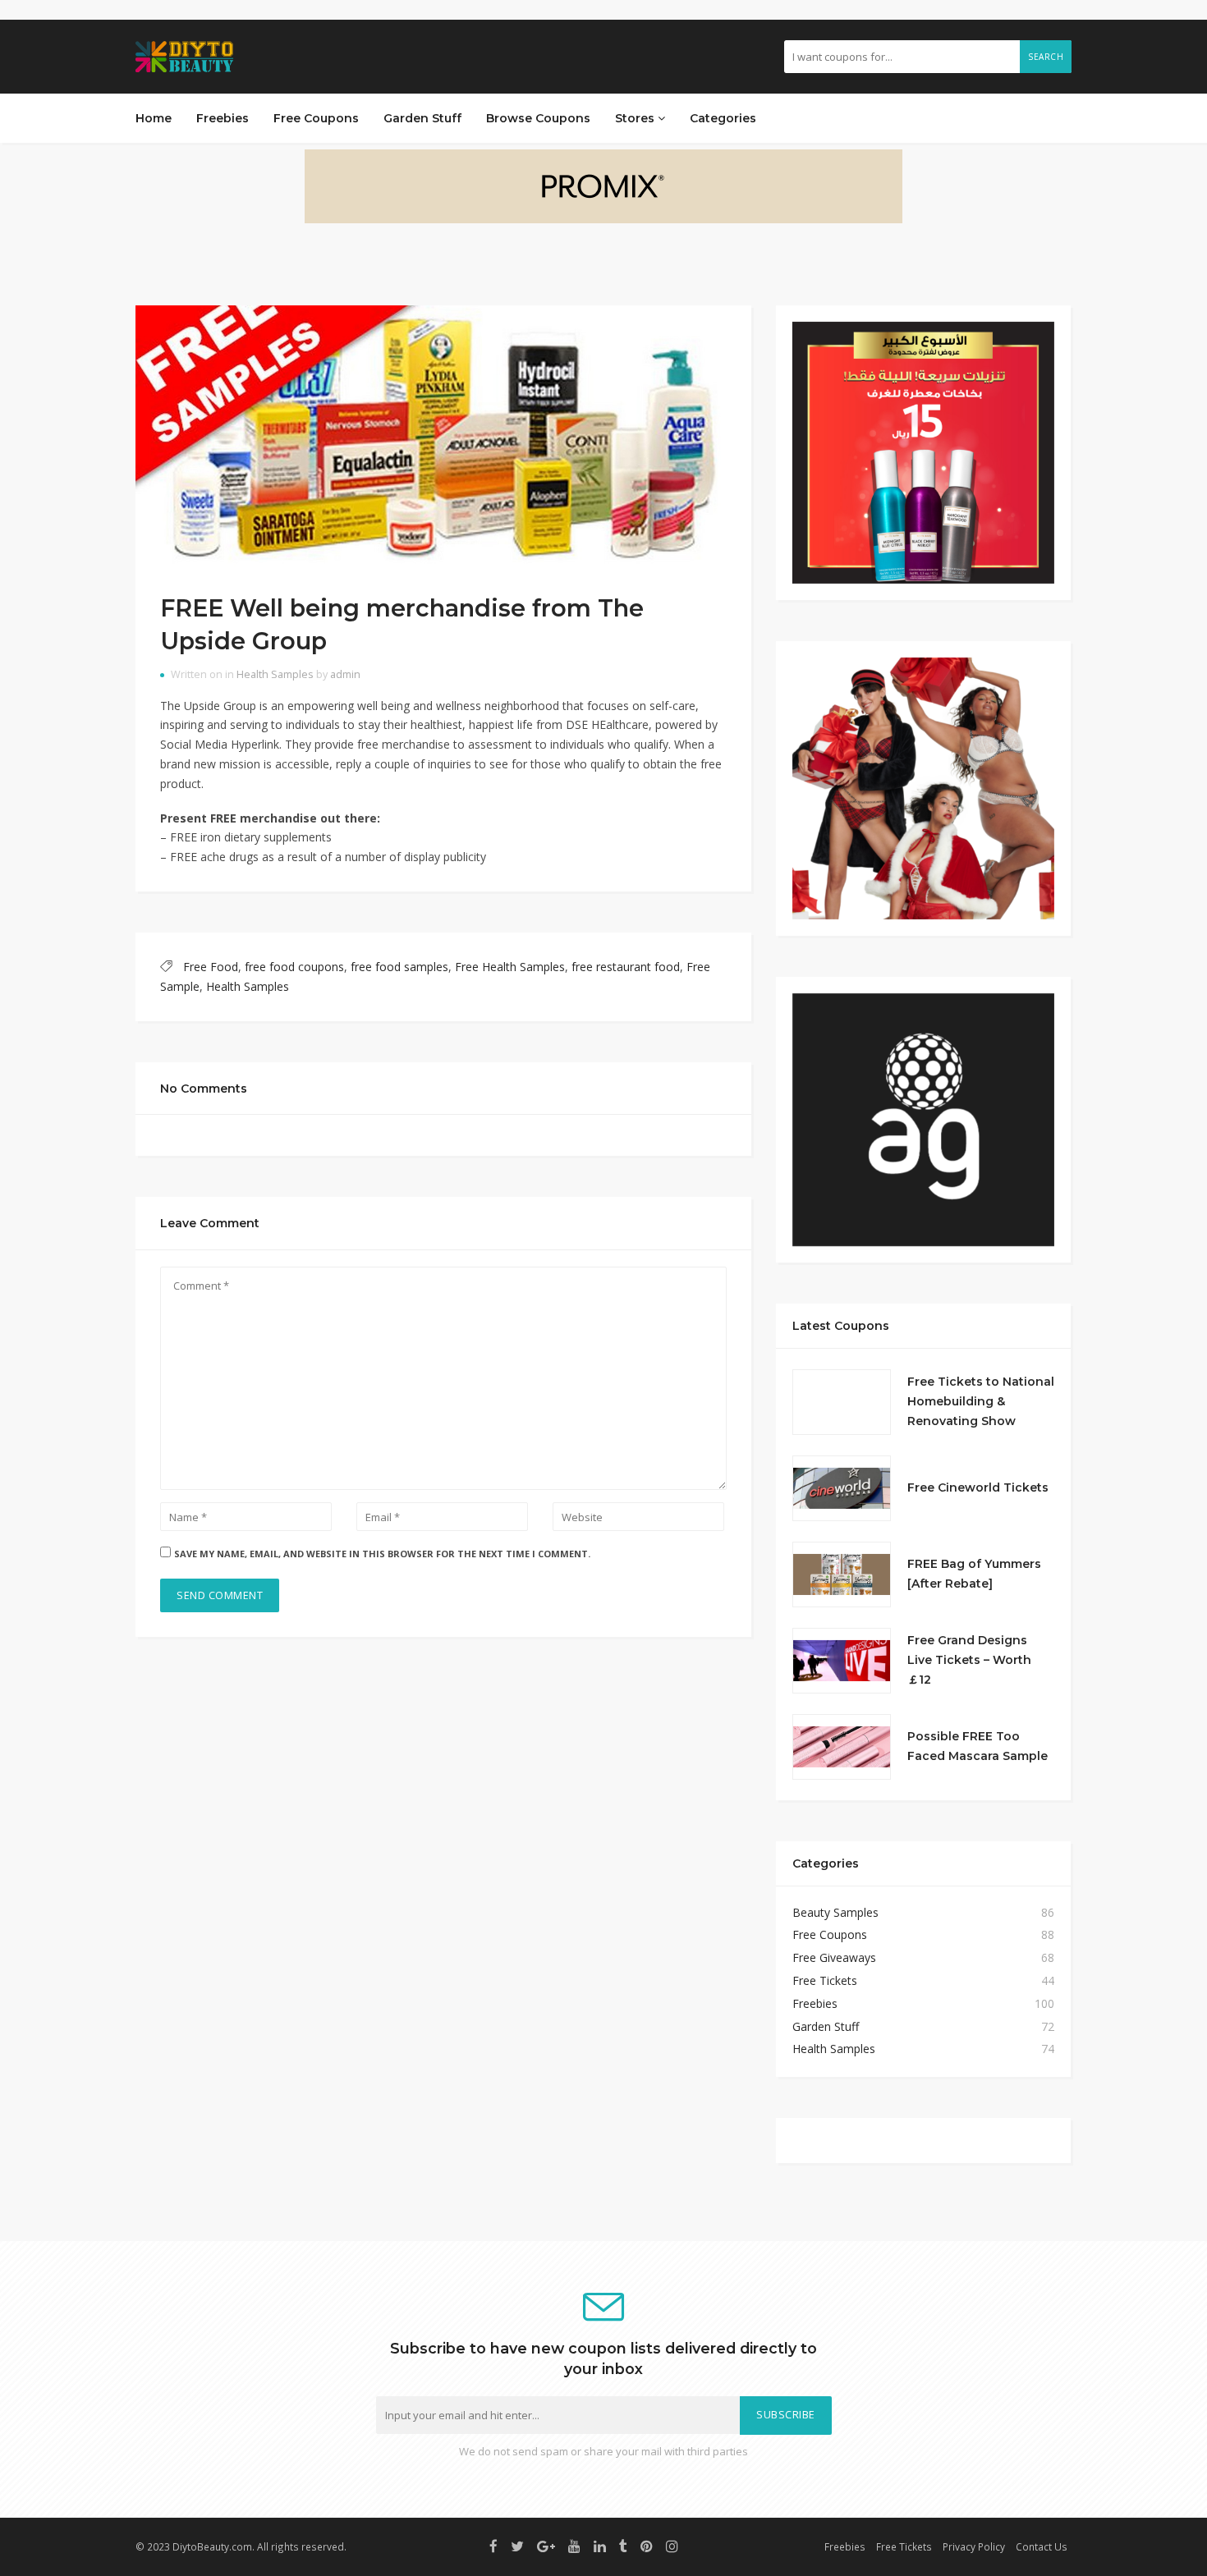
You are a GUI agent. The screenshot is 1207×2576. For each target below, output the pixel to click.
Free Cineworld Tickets (978, 1487)
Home (154, 118)
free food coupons (294, 967)
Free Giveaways (834, 1957)
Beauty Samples (835, 1912)
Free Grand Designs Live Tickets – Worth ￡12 (969, 1660)
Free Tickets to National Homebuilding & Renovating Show (981, 1401)
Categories (723, 118)
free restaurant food (626, 967)
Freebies (223, 118)
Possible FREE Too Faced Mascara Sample (978, 1746)
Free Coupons (316, 118)
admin (345, 674)
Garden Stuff (422, 118)
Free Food (211, 967)
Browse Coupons (538, 118)
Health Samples (275, 674)
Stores (636, 118)
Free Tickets (825, 1980)
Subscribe (786, 2415)
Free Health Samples (510, 967)
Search (1046, 57)
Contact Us (1042, 2546)
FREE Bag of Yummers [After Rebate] (974, 1574)
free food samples (399, 967)
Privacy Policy (974, 2546)
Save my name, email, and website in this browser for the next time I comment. (382, 1554)
